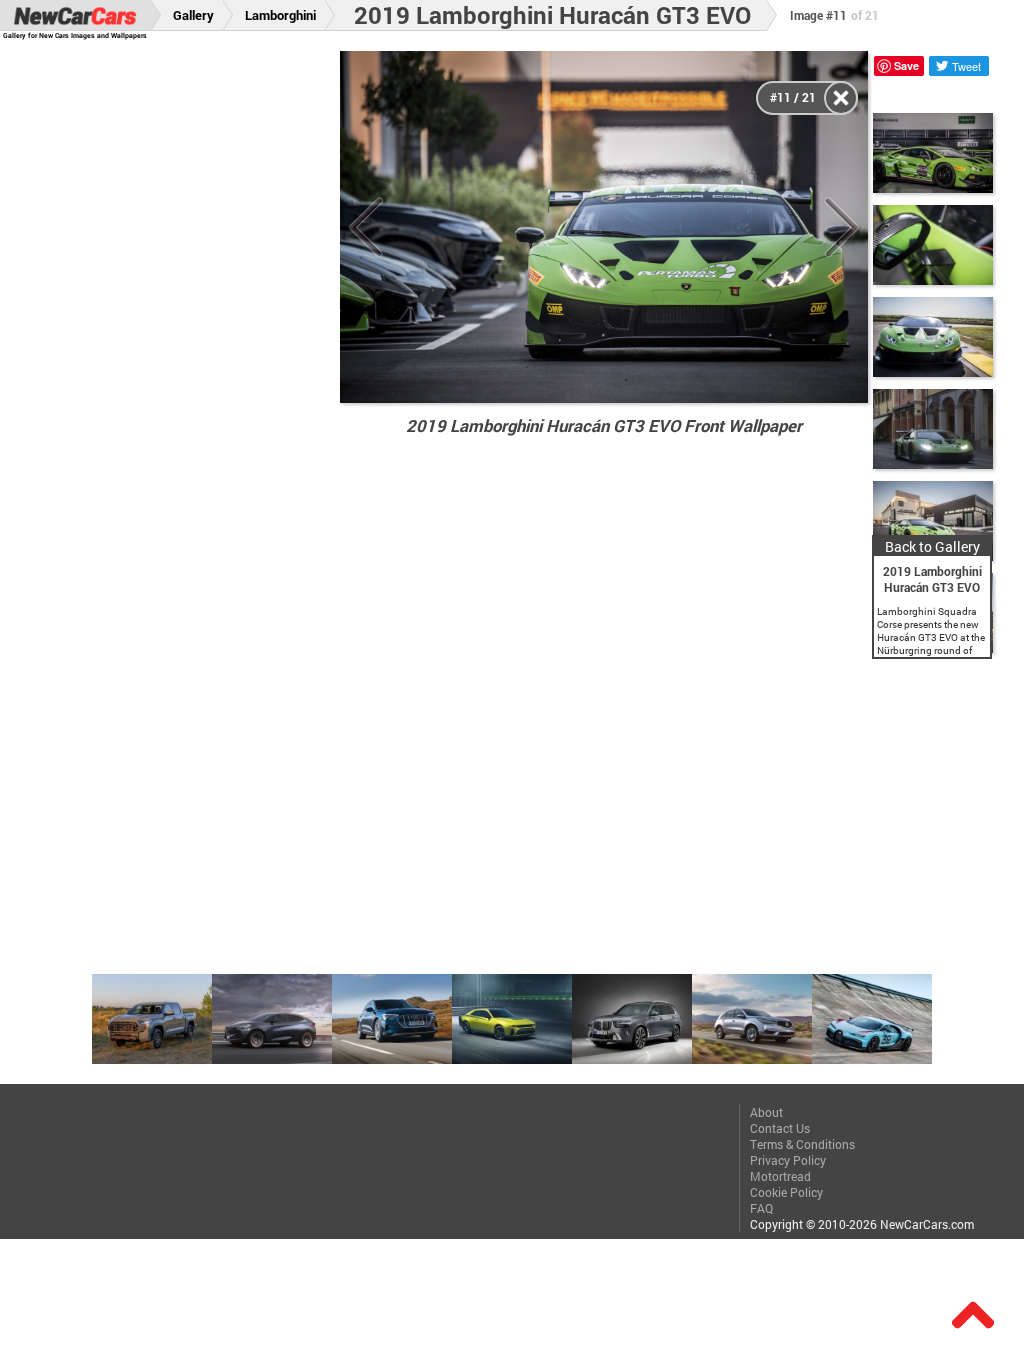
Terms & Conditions (802, 1144)
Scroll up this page (973, 1315)
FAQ (761, 1208)
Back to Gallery (932, 546)
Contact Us (780, 1128)
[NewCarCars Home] (75, 15)
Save (906, 65)
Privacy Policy (788, 1160)
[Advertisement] (181, 351)
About (766, 1112)
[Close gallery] (841, 98)
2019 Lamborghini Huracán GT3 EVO (552, 15)
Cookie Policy (786, 1192)
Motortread (780, 1176)
